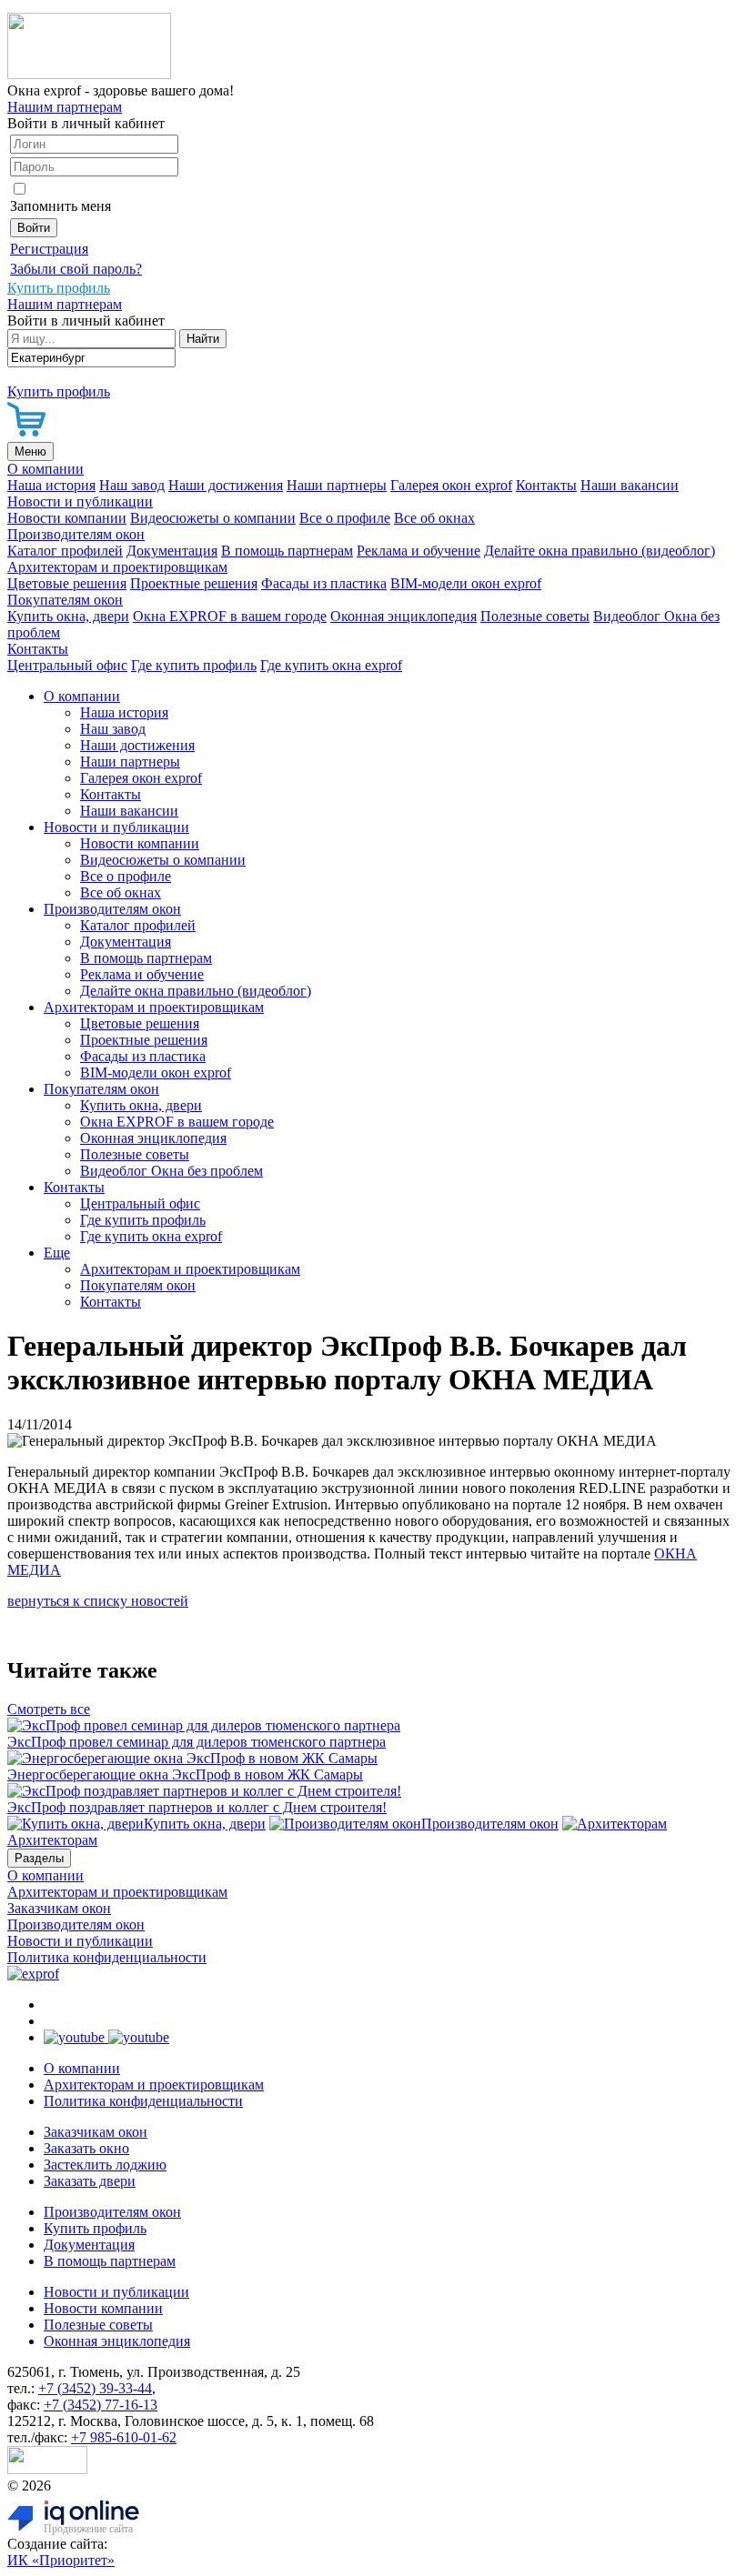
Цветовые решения (67, 583)
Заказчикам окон (59, 1908)
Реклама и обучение (418, 551)
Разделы (39, 1858)
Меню (30, 451)
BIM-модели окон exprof (466, 583)
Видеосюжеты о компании (213, 518)
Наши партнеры (337, 485)
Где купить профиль (194, 665)
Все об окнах (434, 518)
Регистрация (49, 249)
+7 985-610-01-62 (124, 2437)
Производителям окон (76, 534)
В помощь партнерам (287, 551)
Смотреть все (49, 1709)
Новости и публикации (80, 501)
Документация (172, 551)
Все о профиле (345, 518)
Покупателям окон (65, 600)
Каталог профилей (65, 551)
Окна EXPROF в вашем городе (230, 616)
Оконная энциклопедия (403, 616)
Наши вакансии (630, 485)
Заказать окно (86, 2148)
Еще (57, 1253)
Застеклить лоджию (105, 2165)
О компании (45, 469)
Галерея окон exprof (451, 485)
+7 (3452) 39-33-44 (95, 2388)
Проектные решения (194, 583)
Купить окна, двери (68, 616)
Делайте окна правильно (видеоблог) (600, 551)
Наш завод (132, 485)
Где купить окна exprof (331, 665)
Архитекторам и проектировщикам (117, 567)
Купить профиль (95, 2228)
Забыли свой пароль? (76, 269)
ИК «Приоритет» (61, 2560)
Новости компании (67, 518)
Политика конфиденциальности (107, 1957)
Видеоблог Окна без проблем (171, 1171)
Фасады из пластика (324, 583)
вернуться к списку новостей (98, 1601)
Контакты (546, 485)
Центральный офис (67, 665)
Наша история (51, 485)
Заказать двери (90, 2181)
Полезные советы (535, 616)
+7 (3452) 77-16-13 (101, 2405)
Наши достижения (226, 485)
